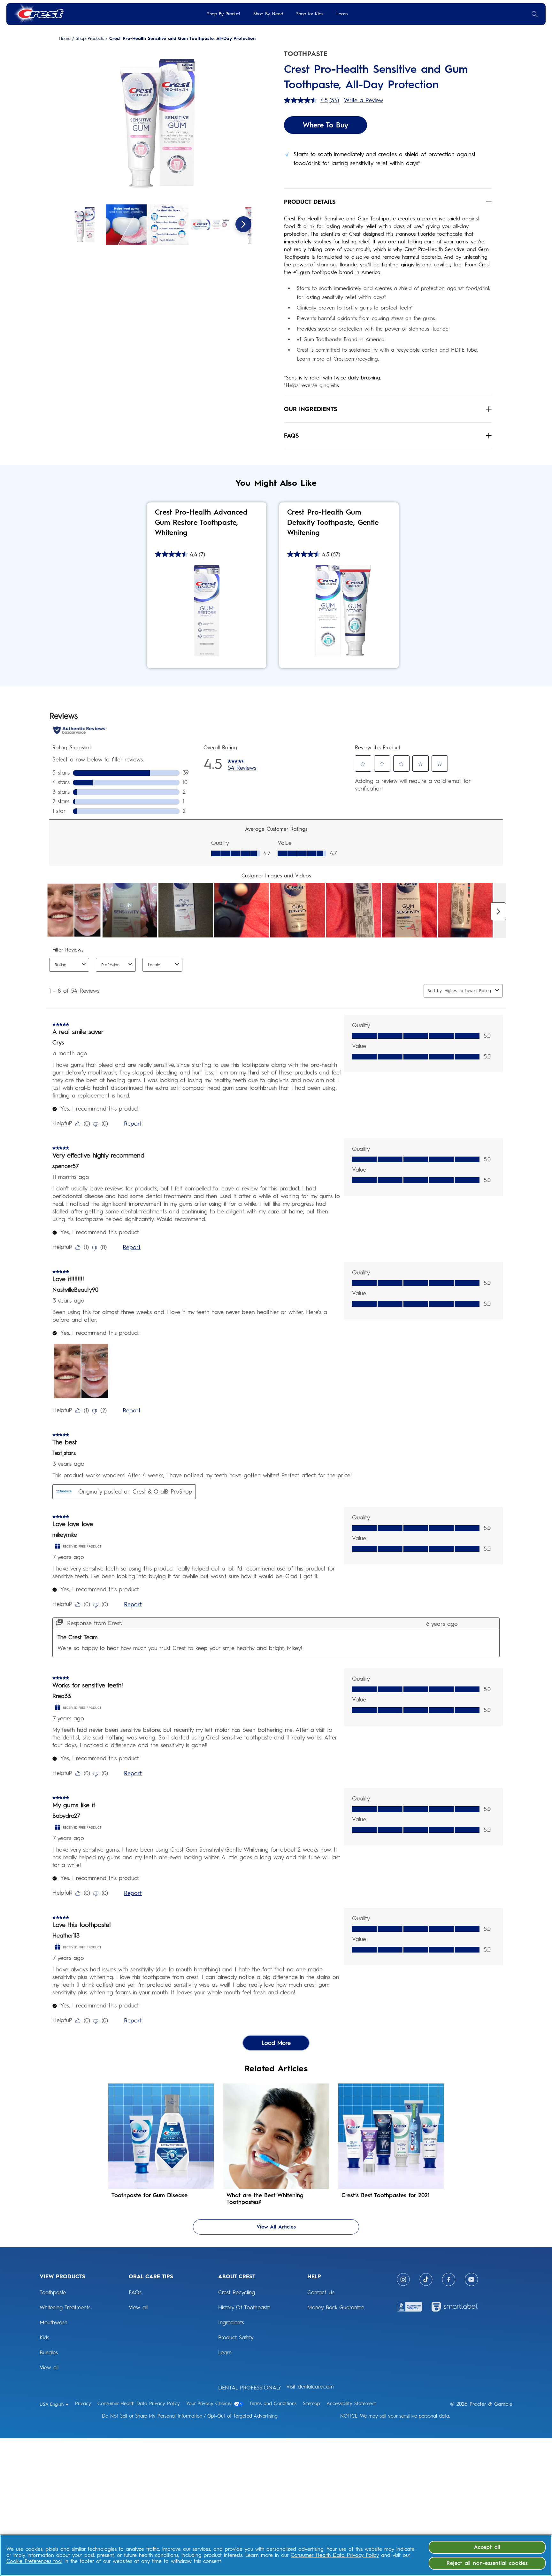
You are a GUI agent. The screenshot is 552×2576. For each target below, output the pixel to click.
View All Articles (276, 2227)
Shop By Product (224, 14)
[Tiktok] (426, 2279)
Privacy (83, 2404)
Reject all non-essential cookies (487, 2563)
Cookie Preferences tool (34, 2561)
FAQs (135, 2292)
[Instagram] (403, 2279)
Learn (342, 14)
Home (65, 39)
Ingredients (231, 2322)
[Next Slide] (243, 224)
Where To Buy (326, 125)
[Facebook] (449, 2279)
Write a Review (364, 100)
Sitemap (311, 2404)
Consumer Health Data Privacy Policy (139, 2404)
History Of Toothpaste (244, 2307)
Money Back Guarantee (336, 2307)
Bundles (49, 2352)
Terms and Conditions (273, 2404)
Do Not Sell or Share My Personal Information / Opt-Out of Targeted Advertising (190, 2416)
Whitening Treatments (65, 2307)
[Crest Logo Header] (38, 14)
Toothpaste (53, 2292)
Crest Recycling (237, 2292)
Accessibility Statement (351, 2404)
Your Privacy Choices (209, 2404)
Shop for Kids (310, 14)
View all (49, 2367)
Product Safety (236, 2337)
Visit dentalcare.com (310, 2387)
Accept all (487, 2547)
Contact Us (321, 2292)
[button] (157, 125)
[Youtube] (471, 2279)
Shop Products (90, 39)
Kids (44, 2337)
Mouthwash (54, 2322)
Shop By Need (268, 14)
